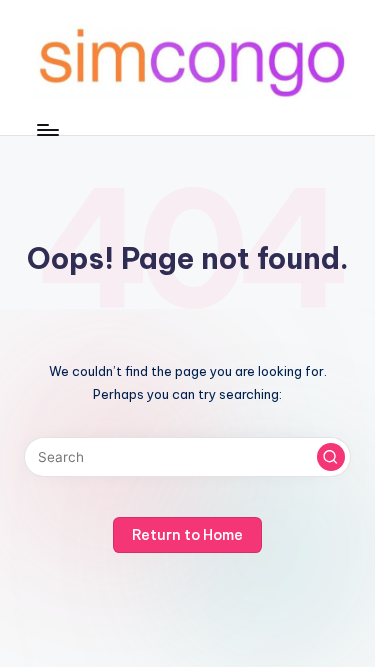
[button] (331, 457)
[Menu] (47, 129)
